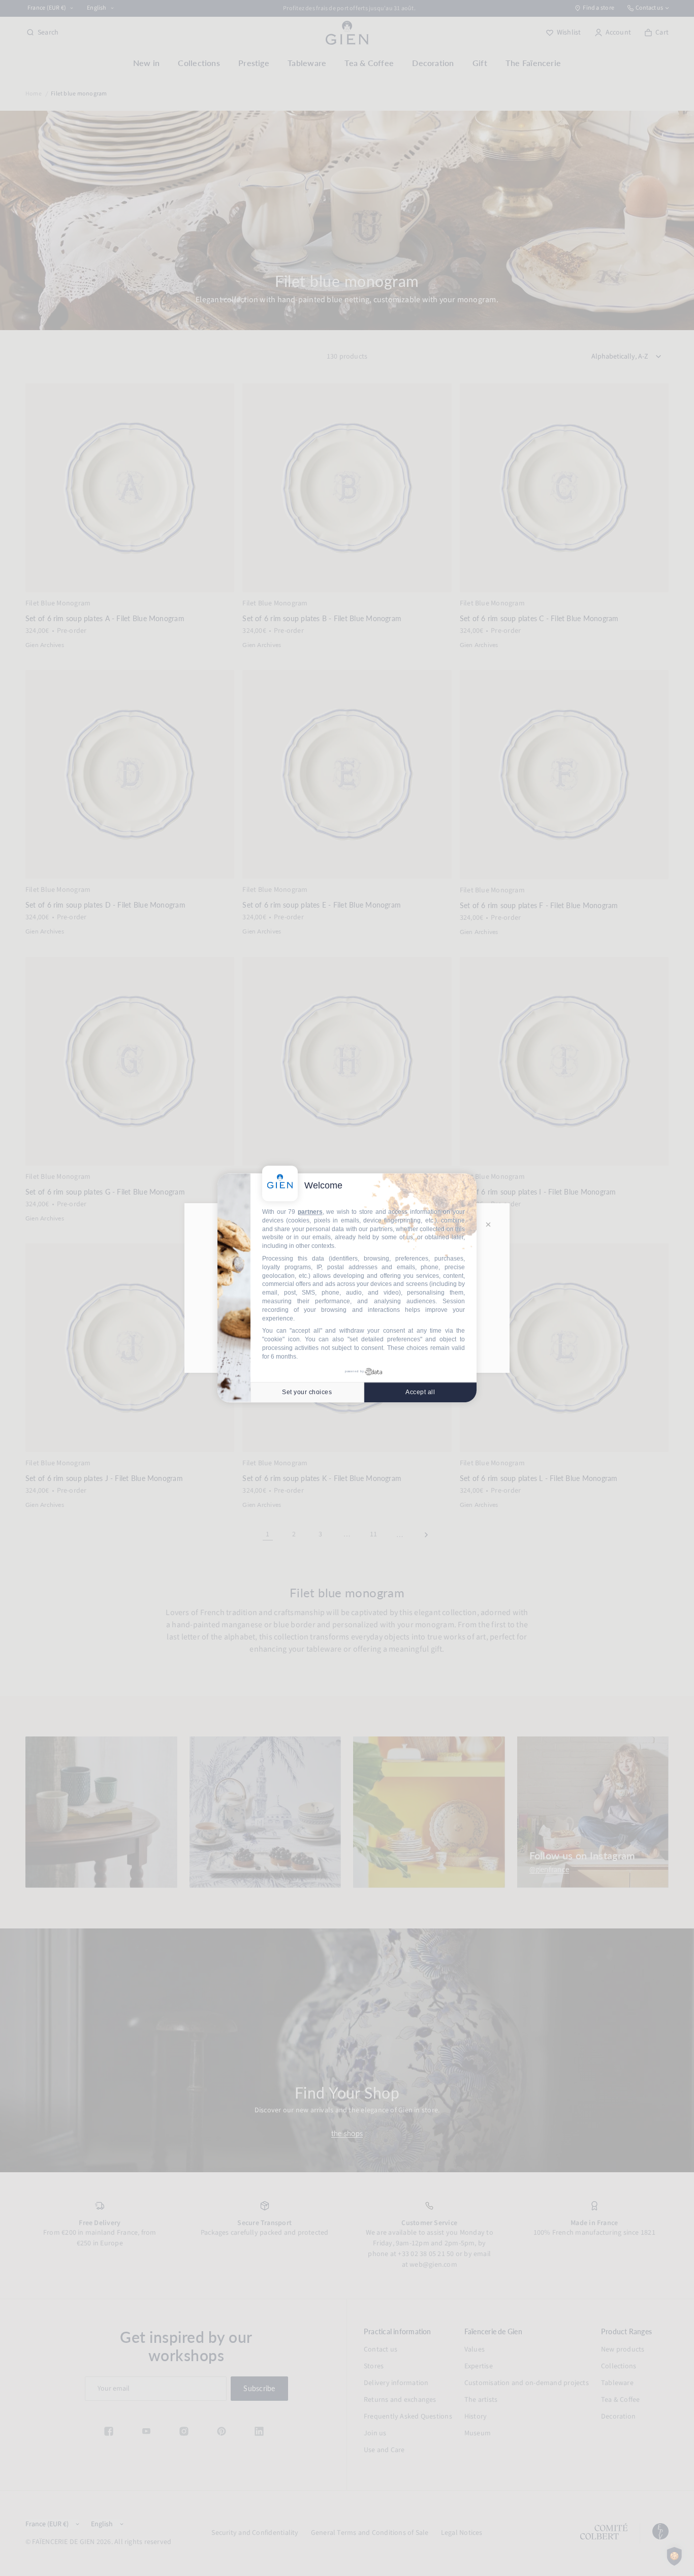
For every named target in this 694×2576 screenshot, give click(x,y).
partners (310, 1212)
